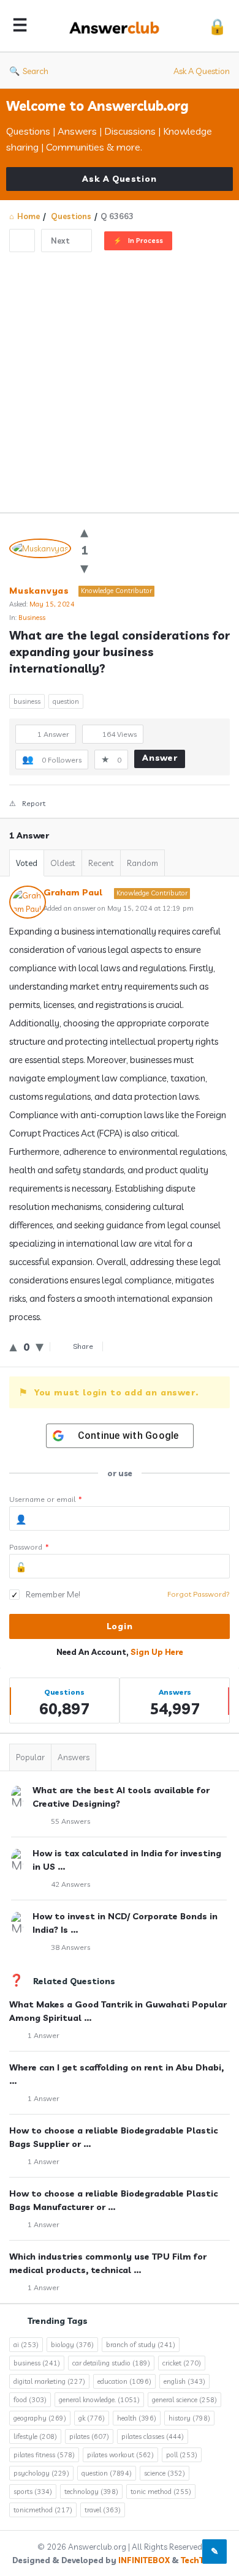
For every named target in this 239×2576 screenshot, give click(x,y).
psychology (41, 2473)
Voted (27, 863)
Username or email (46, 1499)
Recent (101, 863)
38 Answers (70, 1947)
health (137, 2418)
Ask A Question (202, 71)
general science (184, 2400)
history (189, 2418)
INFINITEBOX (144, 2560)
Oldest (63, 863)
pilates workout (120, 2455)
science (165, 2473)
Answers (74, 1757)
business (27, 701)
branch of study (141, 2345)
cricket (182, 2363)
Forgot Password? (199, 1594)
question (66, 701)
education (124, 2381)
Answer (160, 758)
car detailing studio (111, 2363)
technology (91, 2492)
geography (40, 2418)
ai (26, 2345)
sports (33, 2492)
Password (29, 1547)
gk (92, 2418)
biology (72, 2345)
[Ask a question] (214, 2552)
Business (32, 618)
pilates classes (153, 2436)
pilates (89, 2436)
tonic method (161, 2492)
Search (36, 71)
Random (142, 863)
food (30, 2400)
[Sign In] (217, 26)
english (184, 2381)
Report (34, 803)
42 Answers (70, 1884)
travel (103, 2510)
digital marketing (49, 2381)
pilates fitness (44, 2455)
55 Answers (70, 1821)
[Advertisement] (120, 378)
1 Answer (44, 2035)
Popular (30, 1757)
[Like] (84, 532)
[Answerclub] (118, 26)
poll (182, 2455)
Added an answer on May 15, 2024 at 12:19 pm (119, 908)
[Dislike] (84, 568)
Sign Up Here (157, 1652)
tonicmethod (43, 2510)
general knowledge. (99, 2400)
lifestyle (35, 2436)
